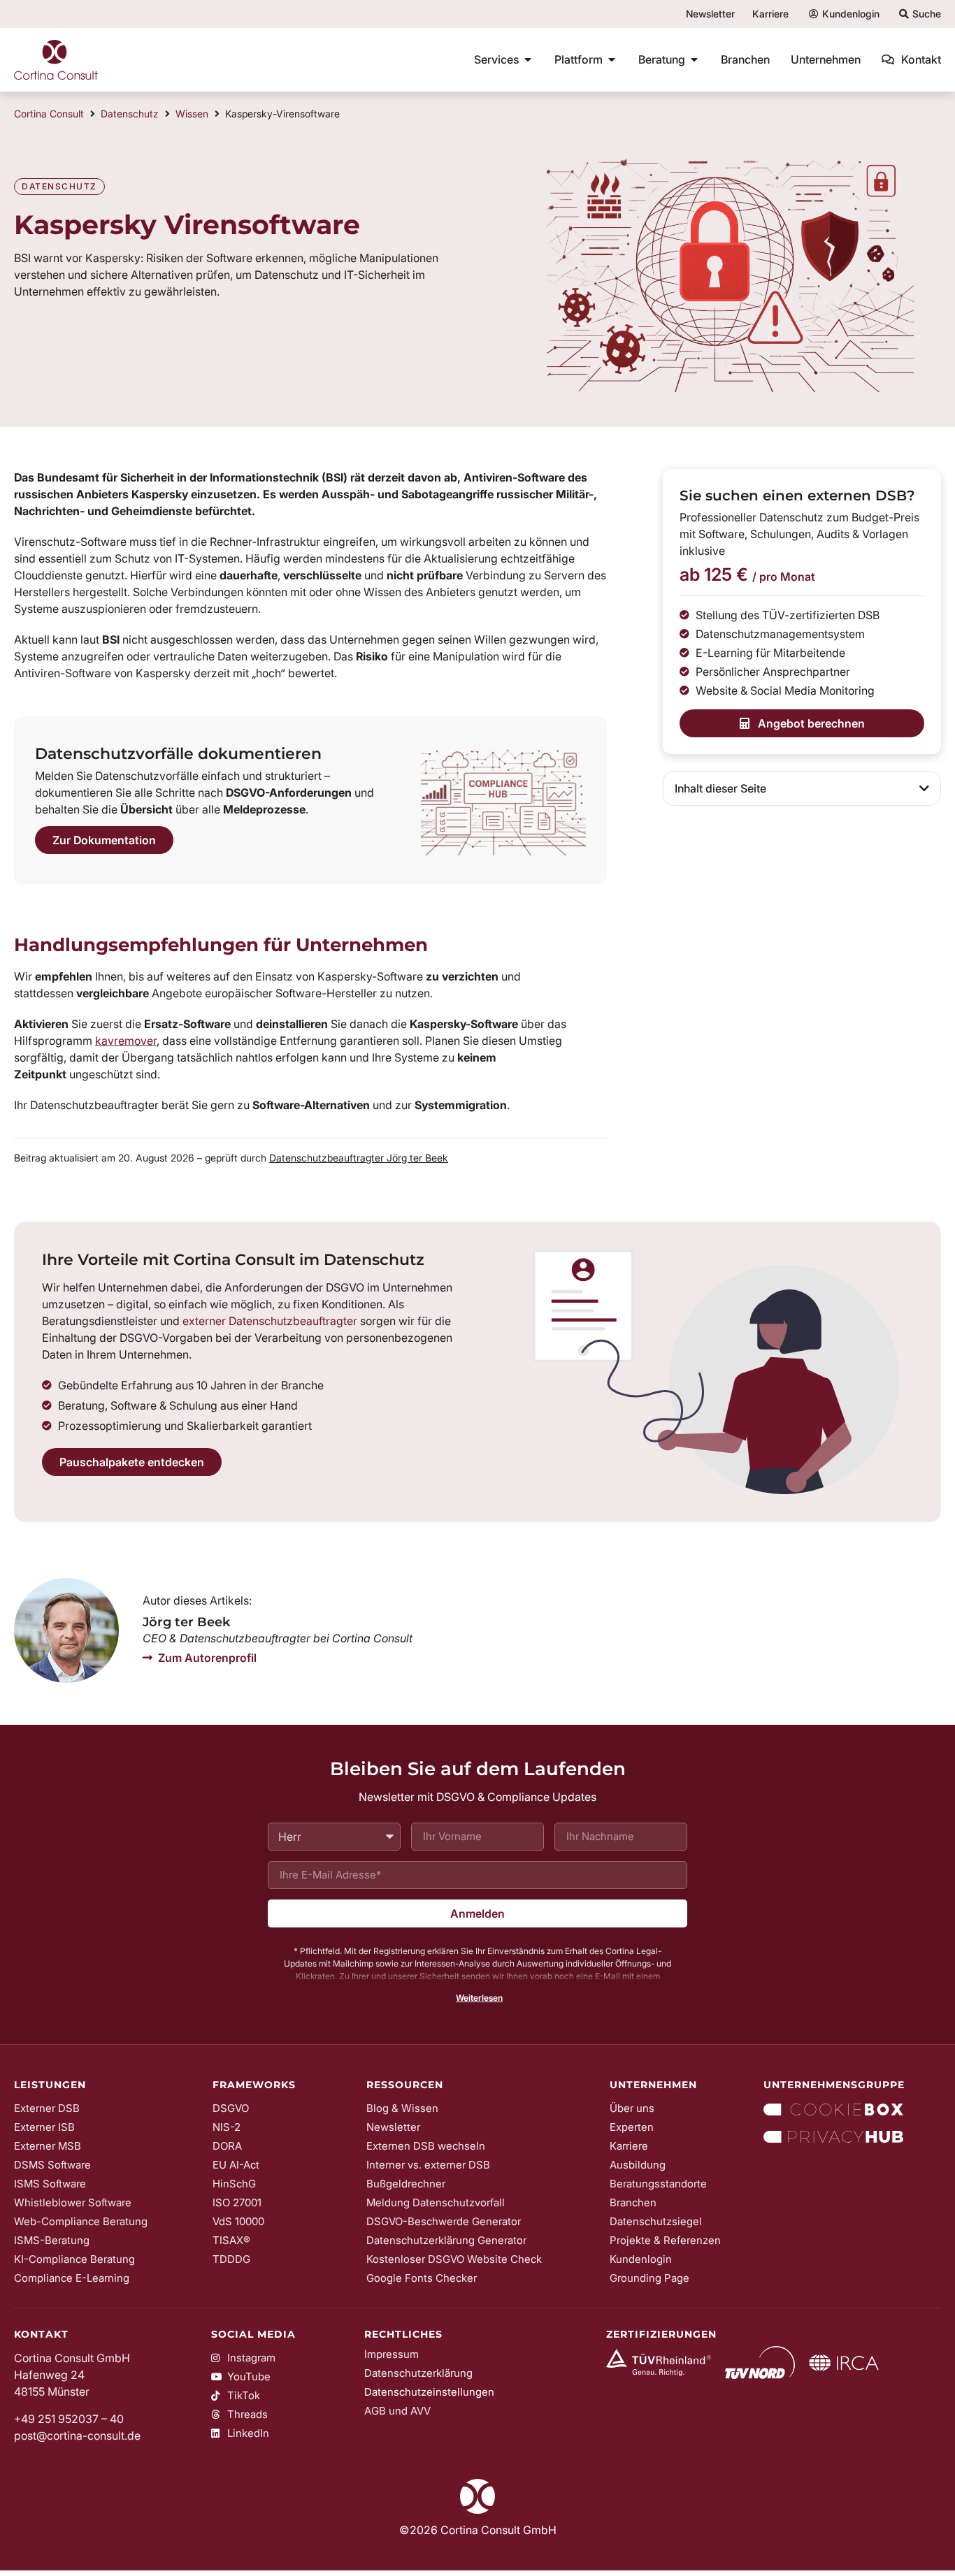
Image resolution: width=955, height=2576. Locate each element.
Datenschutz (130, 114)
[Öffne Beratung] (694, 59)
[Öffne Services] (528, 59)
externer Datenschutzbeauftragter (270, 1321)
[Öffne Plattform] (612, 59)
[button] (924, 788)
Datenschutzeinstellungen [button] (429, 2392)
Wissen (192, 114)
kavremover (126, 1041)
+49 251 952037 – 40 (69, 2419)
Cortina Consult (49, 114)
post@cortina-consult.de (77, 2436)
